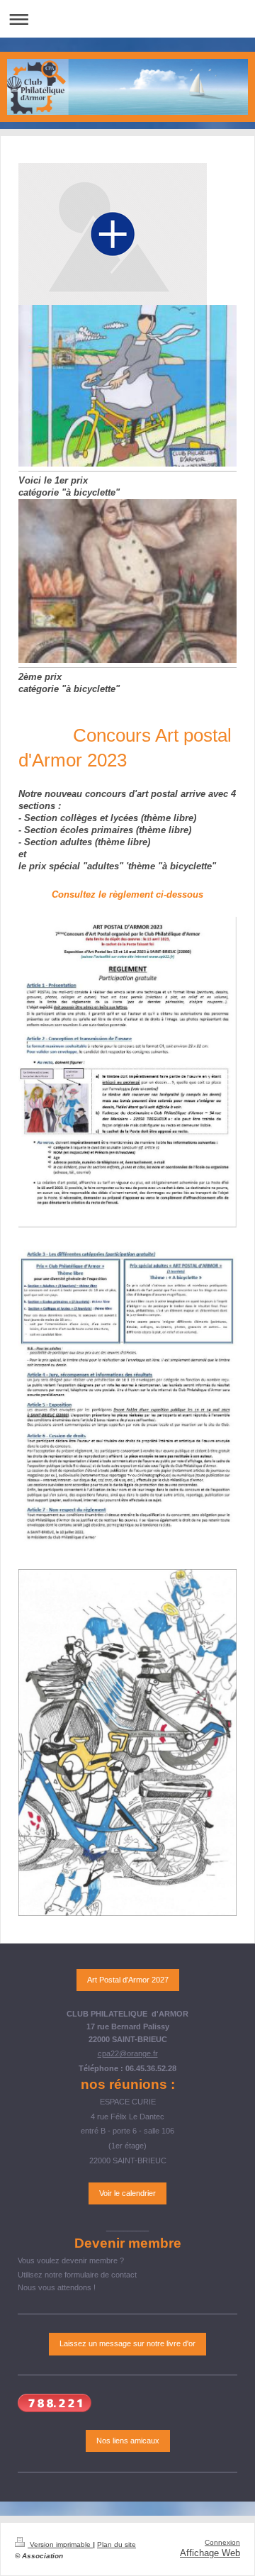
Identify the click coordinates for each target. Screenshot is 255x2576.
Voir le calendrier (127, 2193)
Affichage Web (210, 2553)
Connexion (222, 2542)
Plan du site (117, 2544)
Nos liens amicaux (128, 2441)
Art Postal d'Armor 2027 (128, 1980)
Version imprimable (60, 2544)
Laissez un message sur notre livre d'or (127, 2343)
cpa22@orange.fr (128, 2053)
